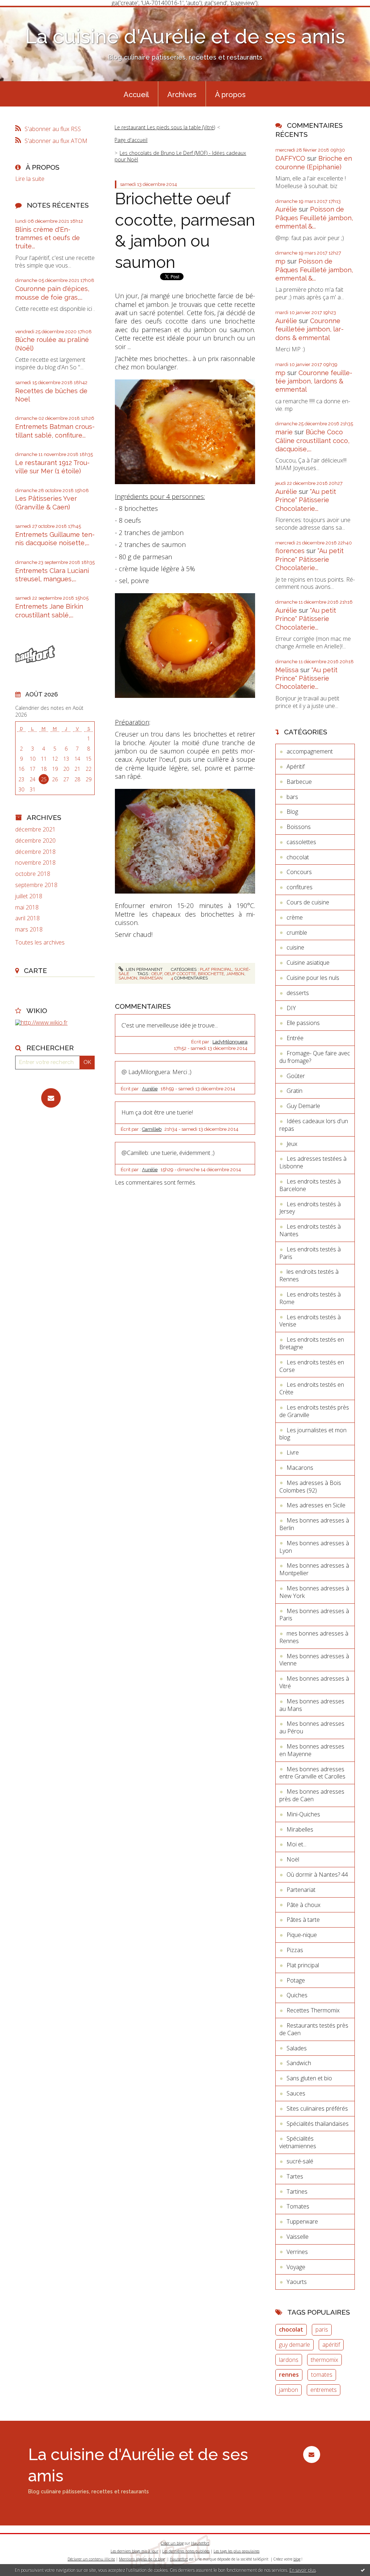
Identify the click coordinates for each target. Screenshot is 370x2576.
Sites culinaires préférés (317, 2108)
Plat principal (216, 969)
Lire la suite (30, 179)
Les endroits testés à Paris (310, 1253)
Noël (293, 1859)
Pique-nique (302, 1935)
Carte (35, 970)
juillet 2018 (29, 896)
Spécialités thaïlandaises (318, 2124)
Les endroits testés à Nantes (310, 1230)
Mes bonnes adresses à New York (314, 1592)
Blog (292, 812)
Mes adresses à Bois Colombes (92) (310, 1487)
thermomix (324, 2360)
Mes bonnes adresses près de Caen (312, 1795)
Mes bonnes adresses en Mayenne (312, 1750)
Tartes (295, 2176)
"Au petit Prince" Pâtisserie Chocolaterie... (306, 500)
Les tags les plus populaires (236, 2551)
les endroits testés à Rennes (309, 1275)
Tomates (298, 2206)
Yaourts (297, 2282)
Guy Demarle (303, 1106)
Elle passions (303, 1023)
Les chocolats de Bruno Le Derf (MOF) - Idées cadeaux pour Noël (180, 156)
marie (284, 432)
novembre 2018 (35, 863)
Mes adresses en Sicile (316, 1505)
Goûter (296, 1076)
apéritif (331, 2345)
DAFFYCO (290, 158)
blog (297, 2559)
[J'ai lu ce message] (363, 2570)
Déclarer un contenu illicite (91, 2559)
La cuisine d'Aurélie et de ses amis (185, 36)
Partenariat (301, 1890)
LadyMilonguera (230, 1042)
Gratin (294, 1091)
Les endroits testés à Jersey (310, 1208)
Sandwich (299, 2063)
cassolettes (301, 842)
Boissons (299, 827)
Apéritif (296, 766)
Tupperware (302, 2221)
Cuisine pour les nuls (313, 978)
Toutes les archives (40, 942)
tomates (322, 2375)
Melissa (287, 670)
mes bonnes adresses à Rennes (314, 1637)
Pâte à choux (304, 1905)
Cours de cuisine (308, 902)
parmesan (151, 978)
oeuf (157, 974)
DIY (291, 1008)
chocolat (298, 857)
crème (295, 917)
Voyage (296, 2267)
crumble (297, 933)
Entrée (295, 1038)
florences (290, 551)
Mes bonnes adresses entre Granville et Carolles (312, 1773)
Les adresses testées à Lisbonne (313, 1162)
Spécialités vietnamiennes (298, 2142)
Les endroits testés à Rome (310, 1298)
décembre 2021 (35, 829)
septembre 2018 (36, 885)
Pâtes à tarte (303, 1920)
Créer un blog (172, 2543)
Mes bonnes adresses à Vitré (314, 1682)
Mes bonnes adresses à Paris (314, 1615)
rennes (289, 2375)
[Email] (51, 1098)
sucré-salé (300, 2161)
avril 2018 (27, 918)
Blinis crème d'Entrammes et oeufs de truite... (48, 238)
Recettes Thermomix (313, 2010)
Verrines (297, 2252)
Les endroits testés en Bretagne (312, 1343)
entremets (324, 2390)
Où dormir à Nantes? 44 (317, 1875)
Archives (182, 95)
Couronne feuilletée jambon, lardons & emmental (309, 329)
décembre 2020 (35, 841)
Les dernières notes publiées (186, 2551)
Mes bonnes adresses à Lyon (314, 1547)
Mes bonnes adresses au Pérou (312, 1727)
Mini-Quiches (303, 1814)
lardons (289, 2360)
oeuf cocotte (180, 974)
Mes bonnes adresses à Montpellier (314, 1569)
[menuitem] (136, 94)
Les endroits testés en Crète (312, 1388)
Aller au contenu (25, 12)
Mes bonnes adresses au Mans (312, 1705)
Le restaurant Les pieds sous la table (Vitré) (165, 127)
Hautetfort (200, 2543)
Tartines (297, 2191)
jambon (235, 974)
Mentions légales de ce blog (142, 2559)
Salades (297, 2048)
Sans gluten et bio (309, 2078)
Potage (296, 1980)
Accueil (136, 95)
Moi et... (296, 1844)
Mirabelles (300, 1829)
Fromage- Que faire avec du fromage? (315, 1057)
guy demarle (294, 2345)
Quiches (297, 1995)
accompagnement (310, 751)
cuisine (295, 947)
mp (280, 261)
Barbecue (299, 782)
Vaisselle (298, 2237)
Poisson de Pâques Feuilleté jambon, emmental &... (314, 218)
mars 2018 (29, 929)
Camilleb (152, 1129)
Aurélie (150, 1089)
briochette (211, 974)
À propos (230, 95)
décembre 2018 (35, 852)
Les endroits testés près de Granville (314, 1411)
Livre (293, 1452)
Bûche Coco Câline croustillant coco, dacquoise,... (312, 440)
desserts (298, 993)
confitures (300, 887)
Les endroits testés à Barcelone (310, 1185)
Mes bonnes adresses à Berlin (314, 1524)
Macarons (300, 1468)
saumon (128, 978)
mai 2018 (27, 907)
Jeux (292, 1144)
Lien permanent (144, 969)
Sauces (296, 2093)
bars (292, 797)
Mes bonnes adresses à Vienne (314, 1660)
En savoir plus (303, 2570)
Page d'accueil (131, 140)
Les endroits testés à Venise (310, 1321)
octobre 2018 (33, 874)
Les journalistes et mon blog (313, 1434)
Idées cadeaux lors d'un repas (314, 1125)
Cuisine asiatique (308, 963)
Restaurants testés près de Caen (314, 2029)
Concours (299, 872)
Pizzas (295, 1950)
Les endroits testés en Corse (312, 1366)
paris (322, 2329)
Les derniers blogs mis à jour (134, 2551)
